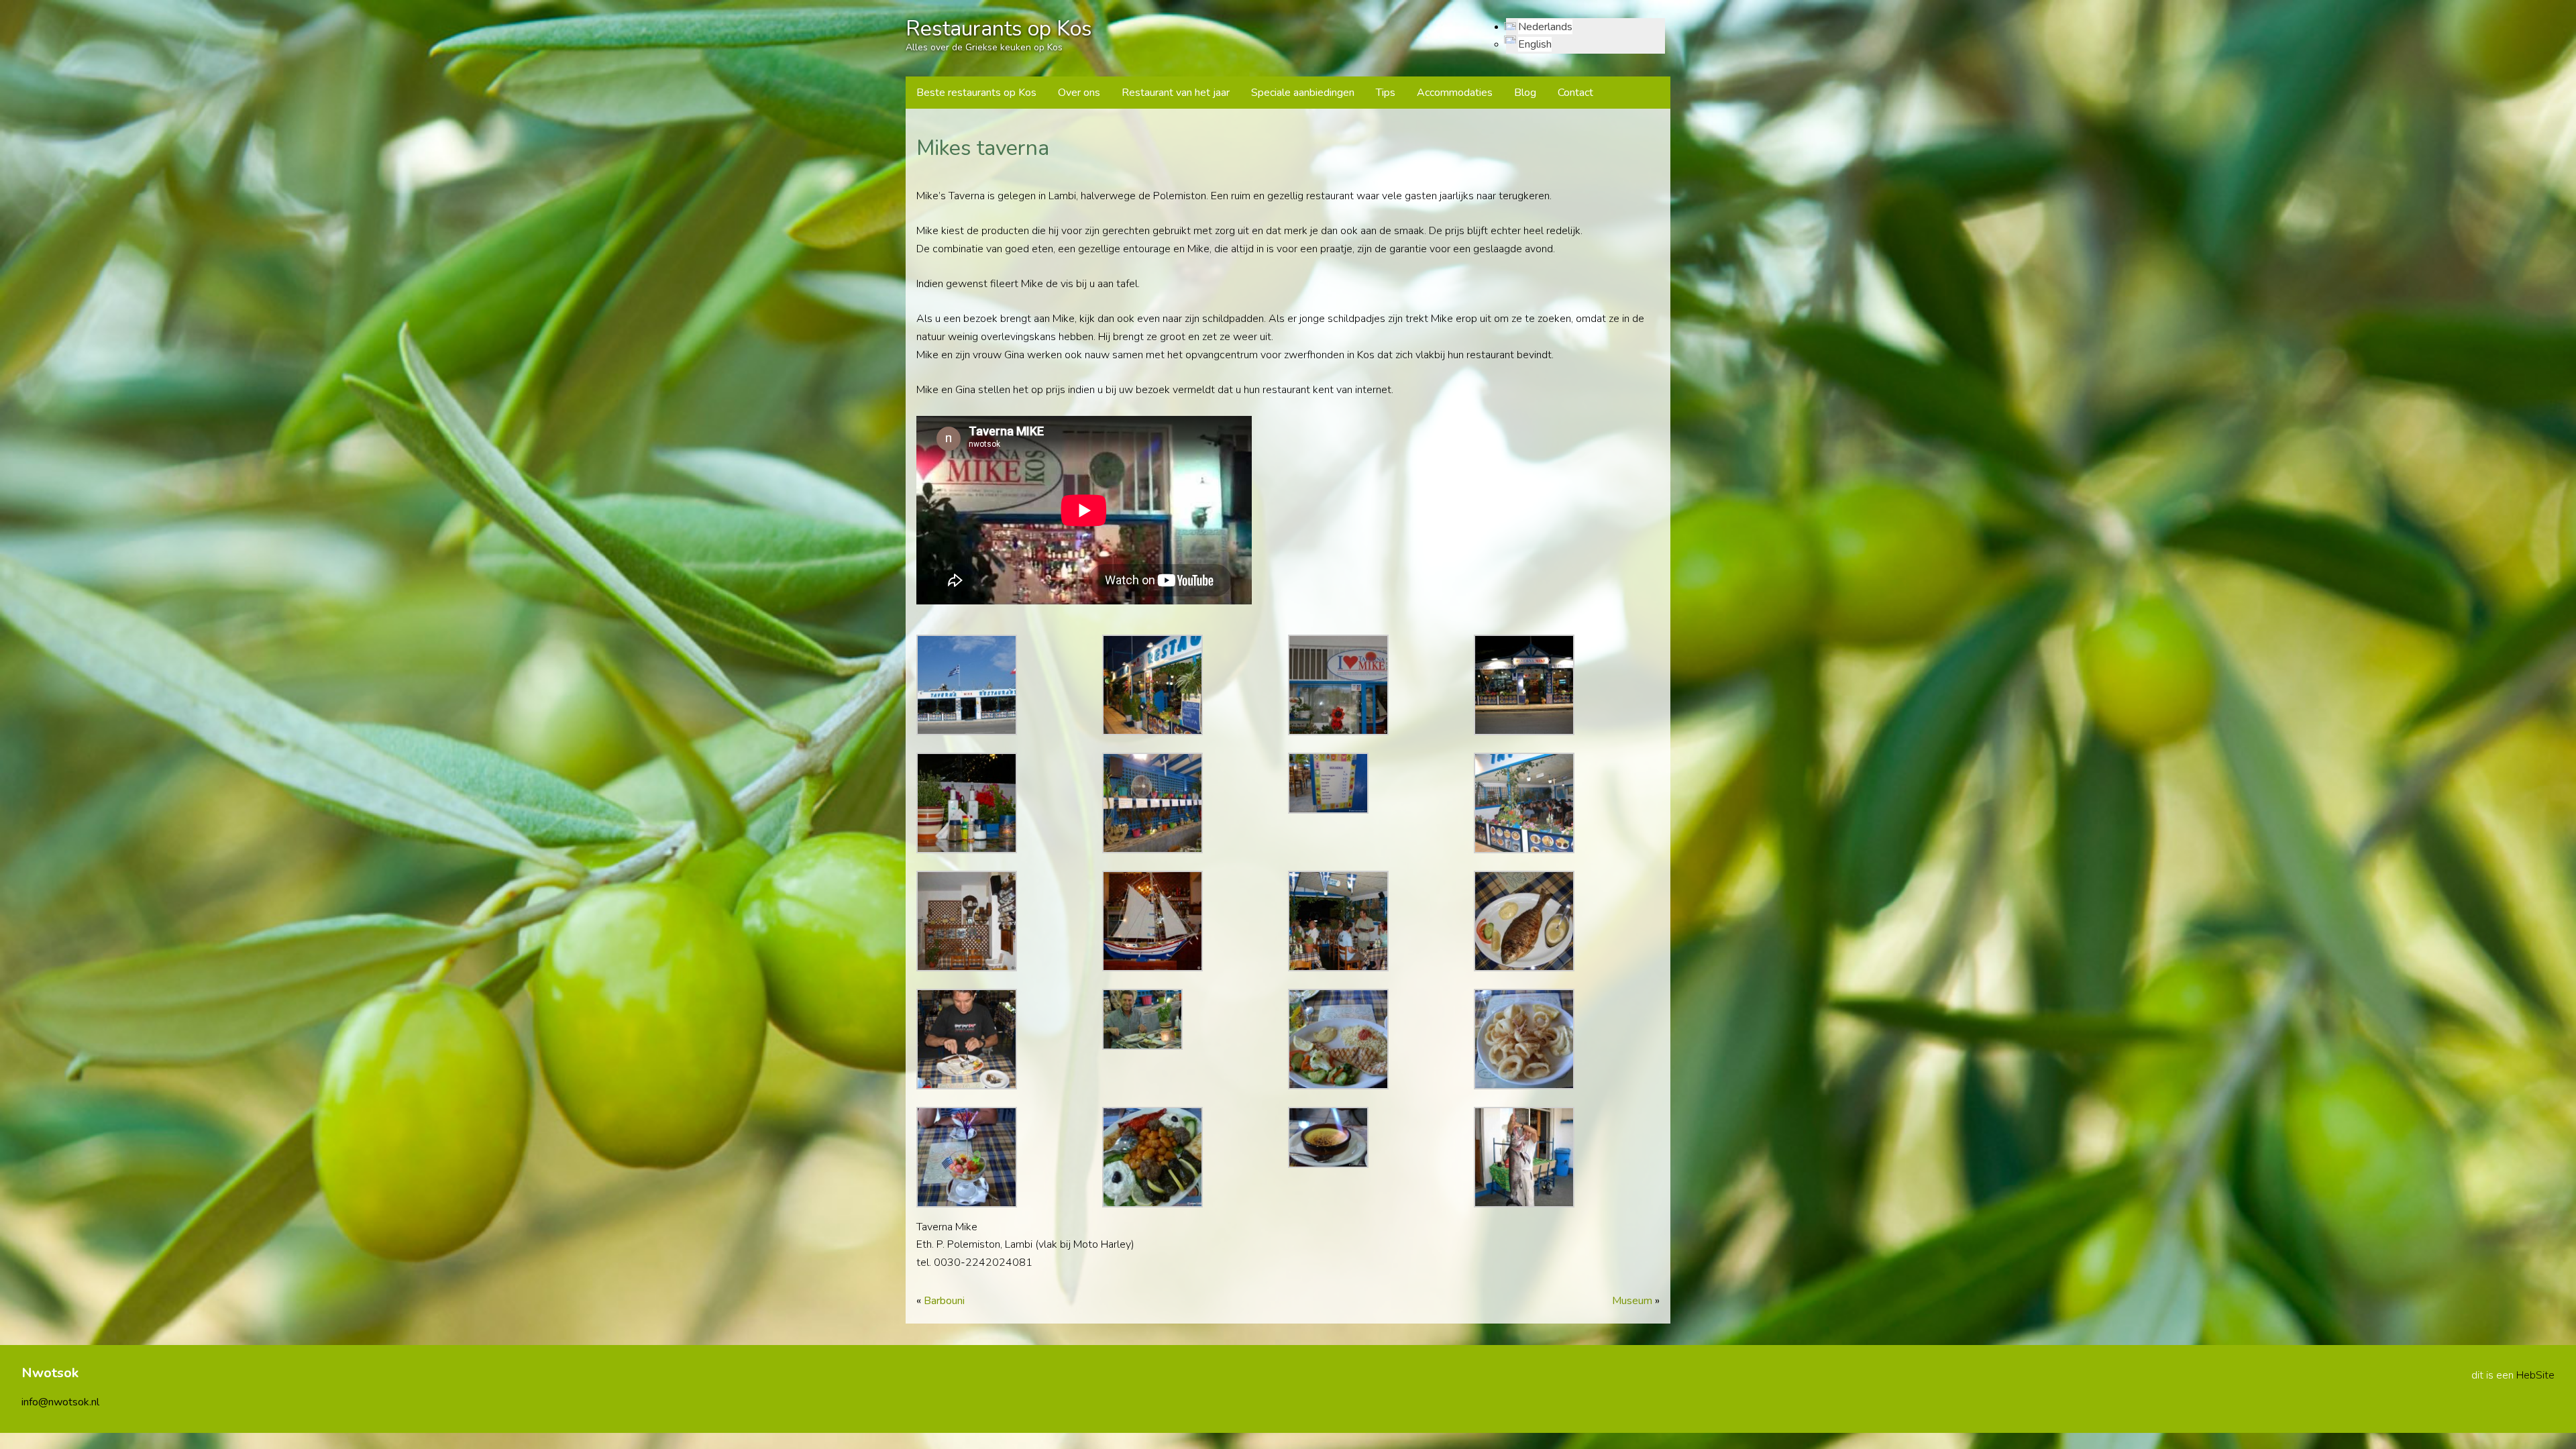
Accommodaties (1455, 93)
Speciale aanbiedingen (1303, 93)
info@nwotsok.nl (60, 1402)
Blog (1525, 93)
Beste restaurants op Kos (976, 93)
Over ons (1079, 93)
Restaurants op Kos (999, 29)
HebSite (2535, 1375)
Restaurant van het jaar (1176, 93)
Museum (1632, 1301)
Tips (1386, 93)
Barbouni (944, 1301)
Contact (1575, 93)
